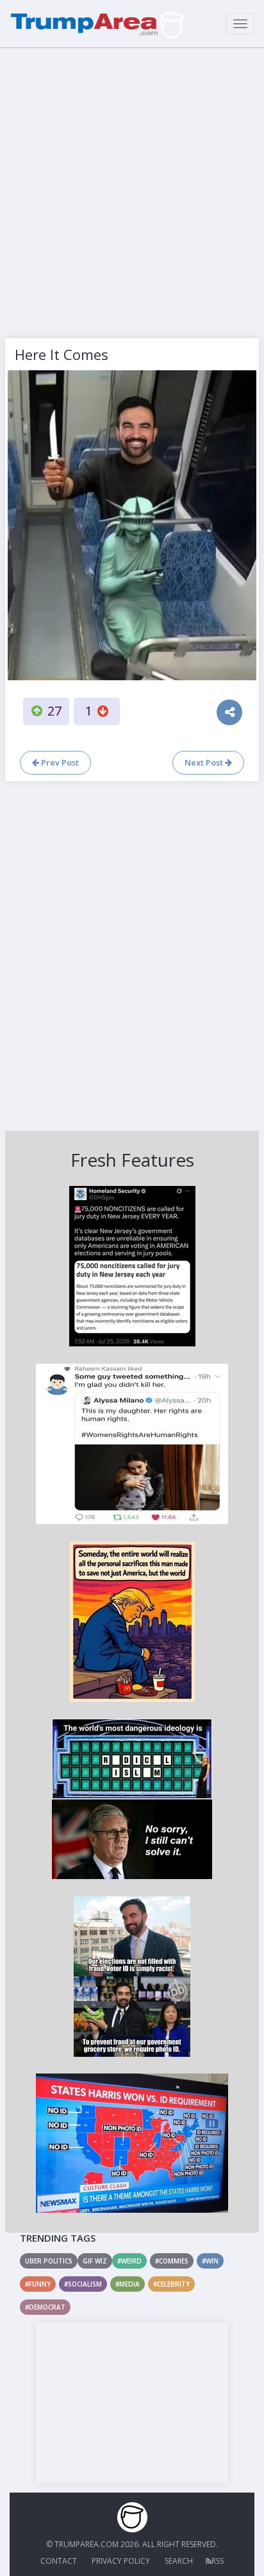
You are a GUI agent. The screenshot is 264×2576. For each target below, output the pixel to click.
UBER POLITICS (49, 2261)
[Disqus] (132, 954)
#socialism (83, 2284)
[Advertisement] (132, 190)
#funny (38, 2284)
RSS (218, 2561)
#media (128, 2284)
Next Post (205, 762)
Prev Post (59, 762)
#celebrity (171, 2284)
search (179, 2561)
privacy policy (121, 2561)
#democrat (45, 2307)
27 (54, 711)
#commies (172, 2261)
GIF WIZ (95, 2261)
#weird (129, 2261)
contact (59, 2561)
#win (210, 2261)
